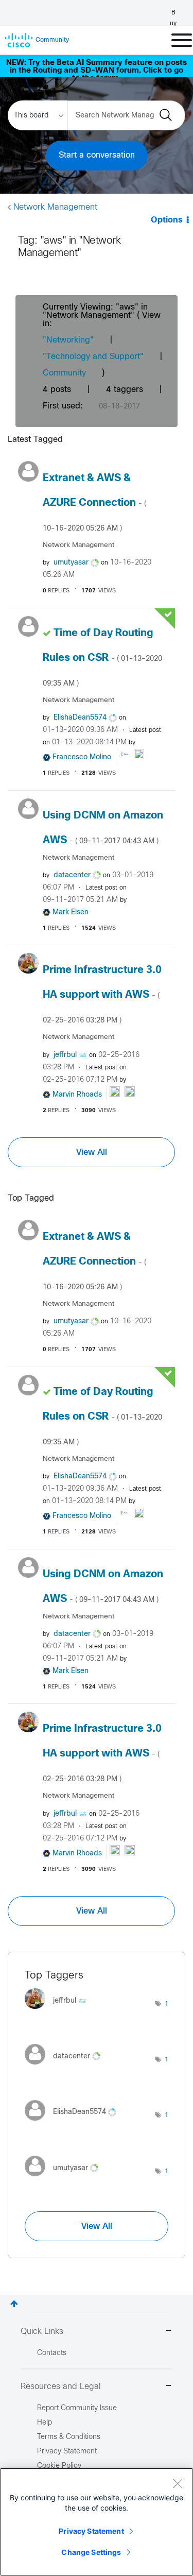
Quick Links (42, 2332)
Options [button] (167, 220)
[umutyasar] (65, 2179)
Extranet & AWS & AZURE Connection (94, 503)
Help (45, 2423)
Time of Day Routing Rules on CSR (102, 658)
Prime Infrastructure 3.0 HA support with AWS (102, 995)
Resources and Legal (61, 2387)
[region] (97, 2522)
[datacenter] (66, 2067)
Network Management (55, 207)
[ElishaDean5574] (74, 2123)
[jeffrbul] (59, 2012)
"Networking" (68, 340)
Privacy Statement (91, 2531)
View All (92, 1152)
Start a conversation (97, 155)
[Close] (178, 2483)
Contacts (52, 2353)
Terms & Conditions (69, 2437)
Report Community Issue (77, 2408)
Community (64, 373)
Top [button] (14, 2304)
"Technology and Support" (93, 357)
